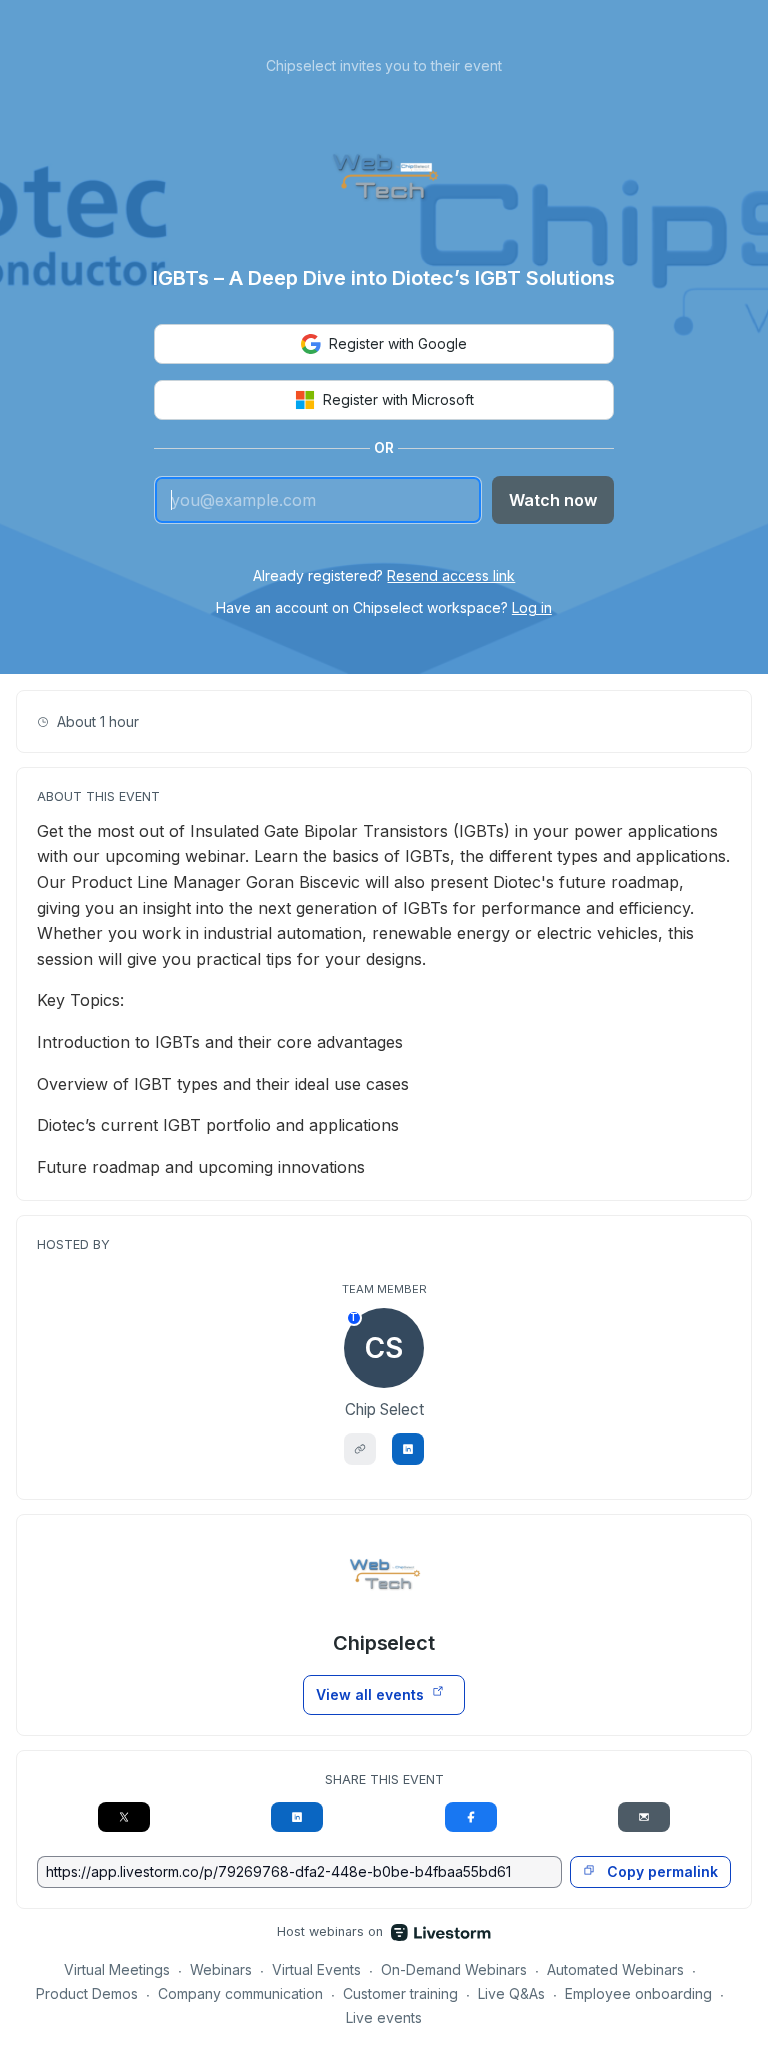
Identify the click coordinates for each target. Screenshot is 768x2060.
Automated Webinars (615, 1969)
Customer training (400, 1993)
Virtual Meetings (117, 1969)
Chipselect (384, 1643)
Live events (384, 2017)
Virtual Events (316, 1969)
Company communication (240, 1993)
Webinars (221, 1969)
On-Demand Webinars (454, 1969)
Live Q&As (511, 1993)
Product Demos (87, 1993)
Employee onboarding (638, 1993)
